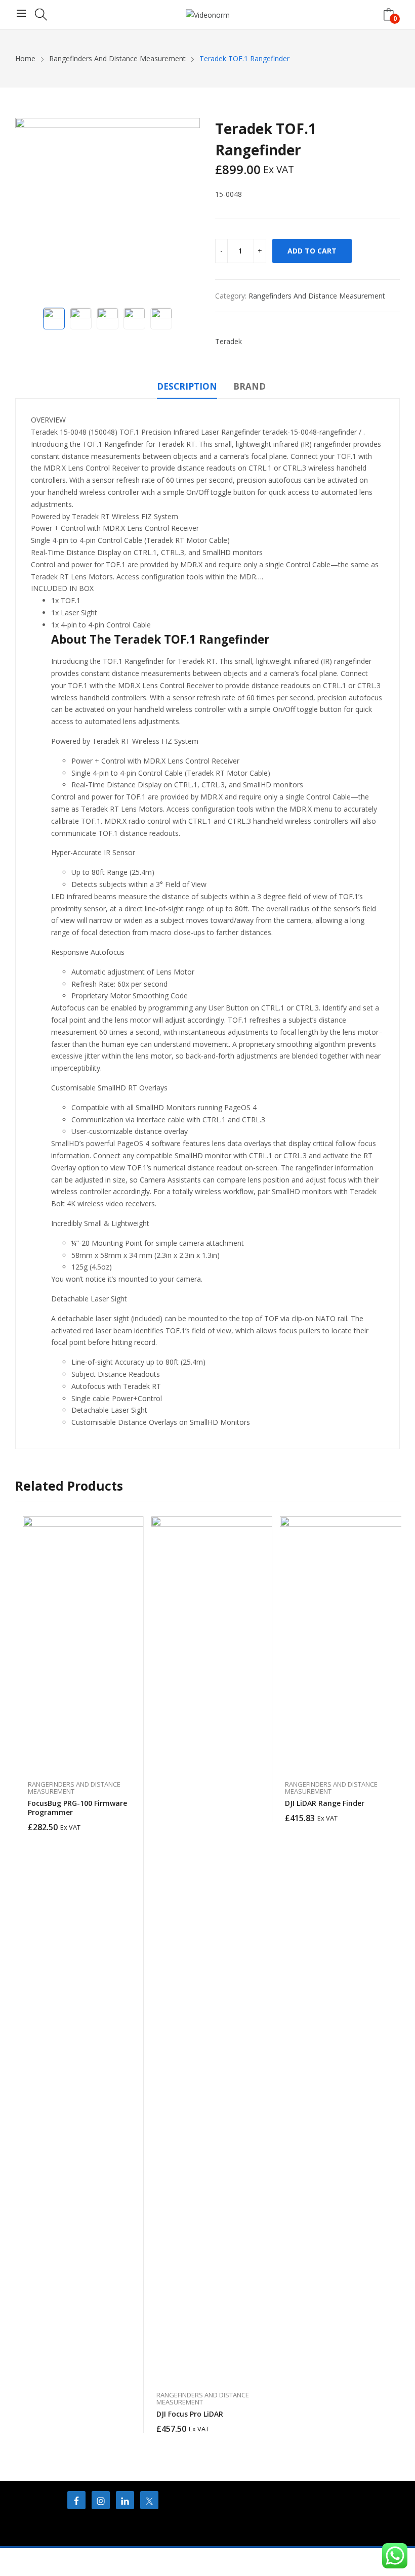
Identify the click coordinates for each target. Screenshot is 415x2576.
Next (187, 210)
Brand (250, 386)
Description (187, 386)
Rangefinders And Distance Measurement (317, 296)
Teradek (229, 341)
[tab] (187, 388)
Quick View (131, 1527)
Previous (28, 210)
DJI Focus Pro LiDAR (190, 2414)
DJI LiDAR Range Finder (325, 1803)
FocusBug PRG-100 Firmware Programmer (77, 1808)
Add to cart (312, 251)
